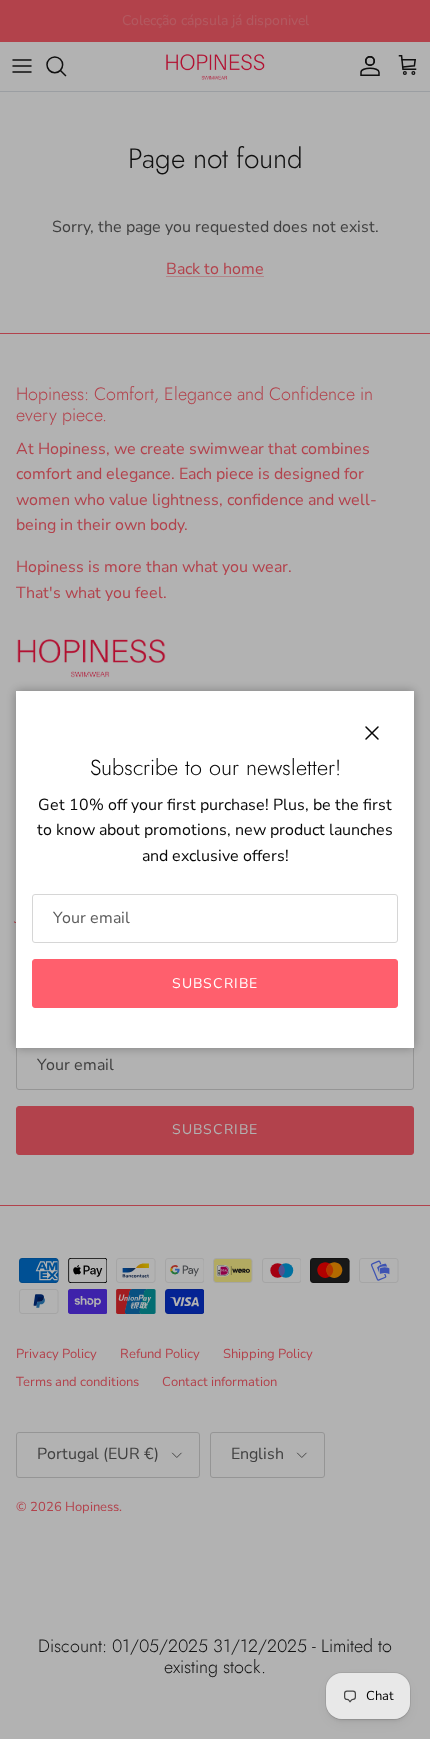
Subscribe (215, 983)
